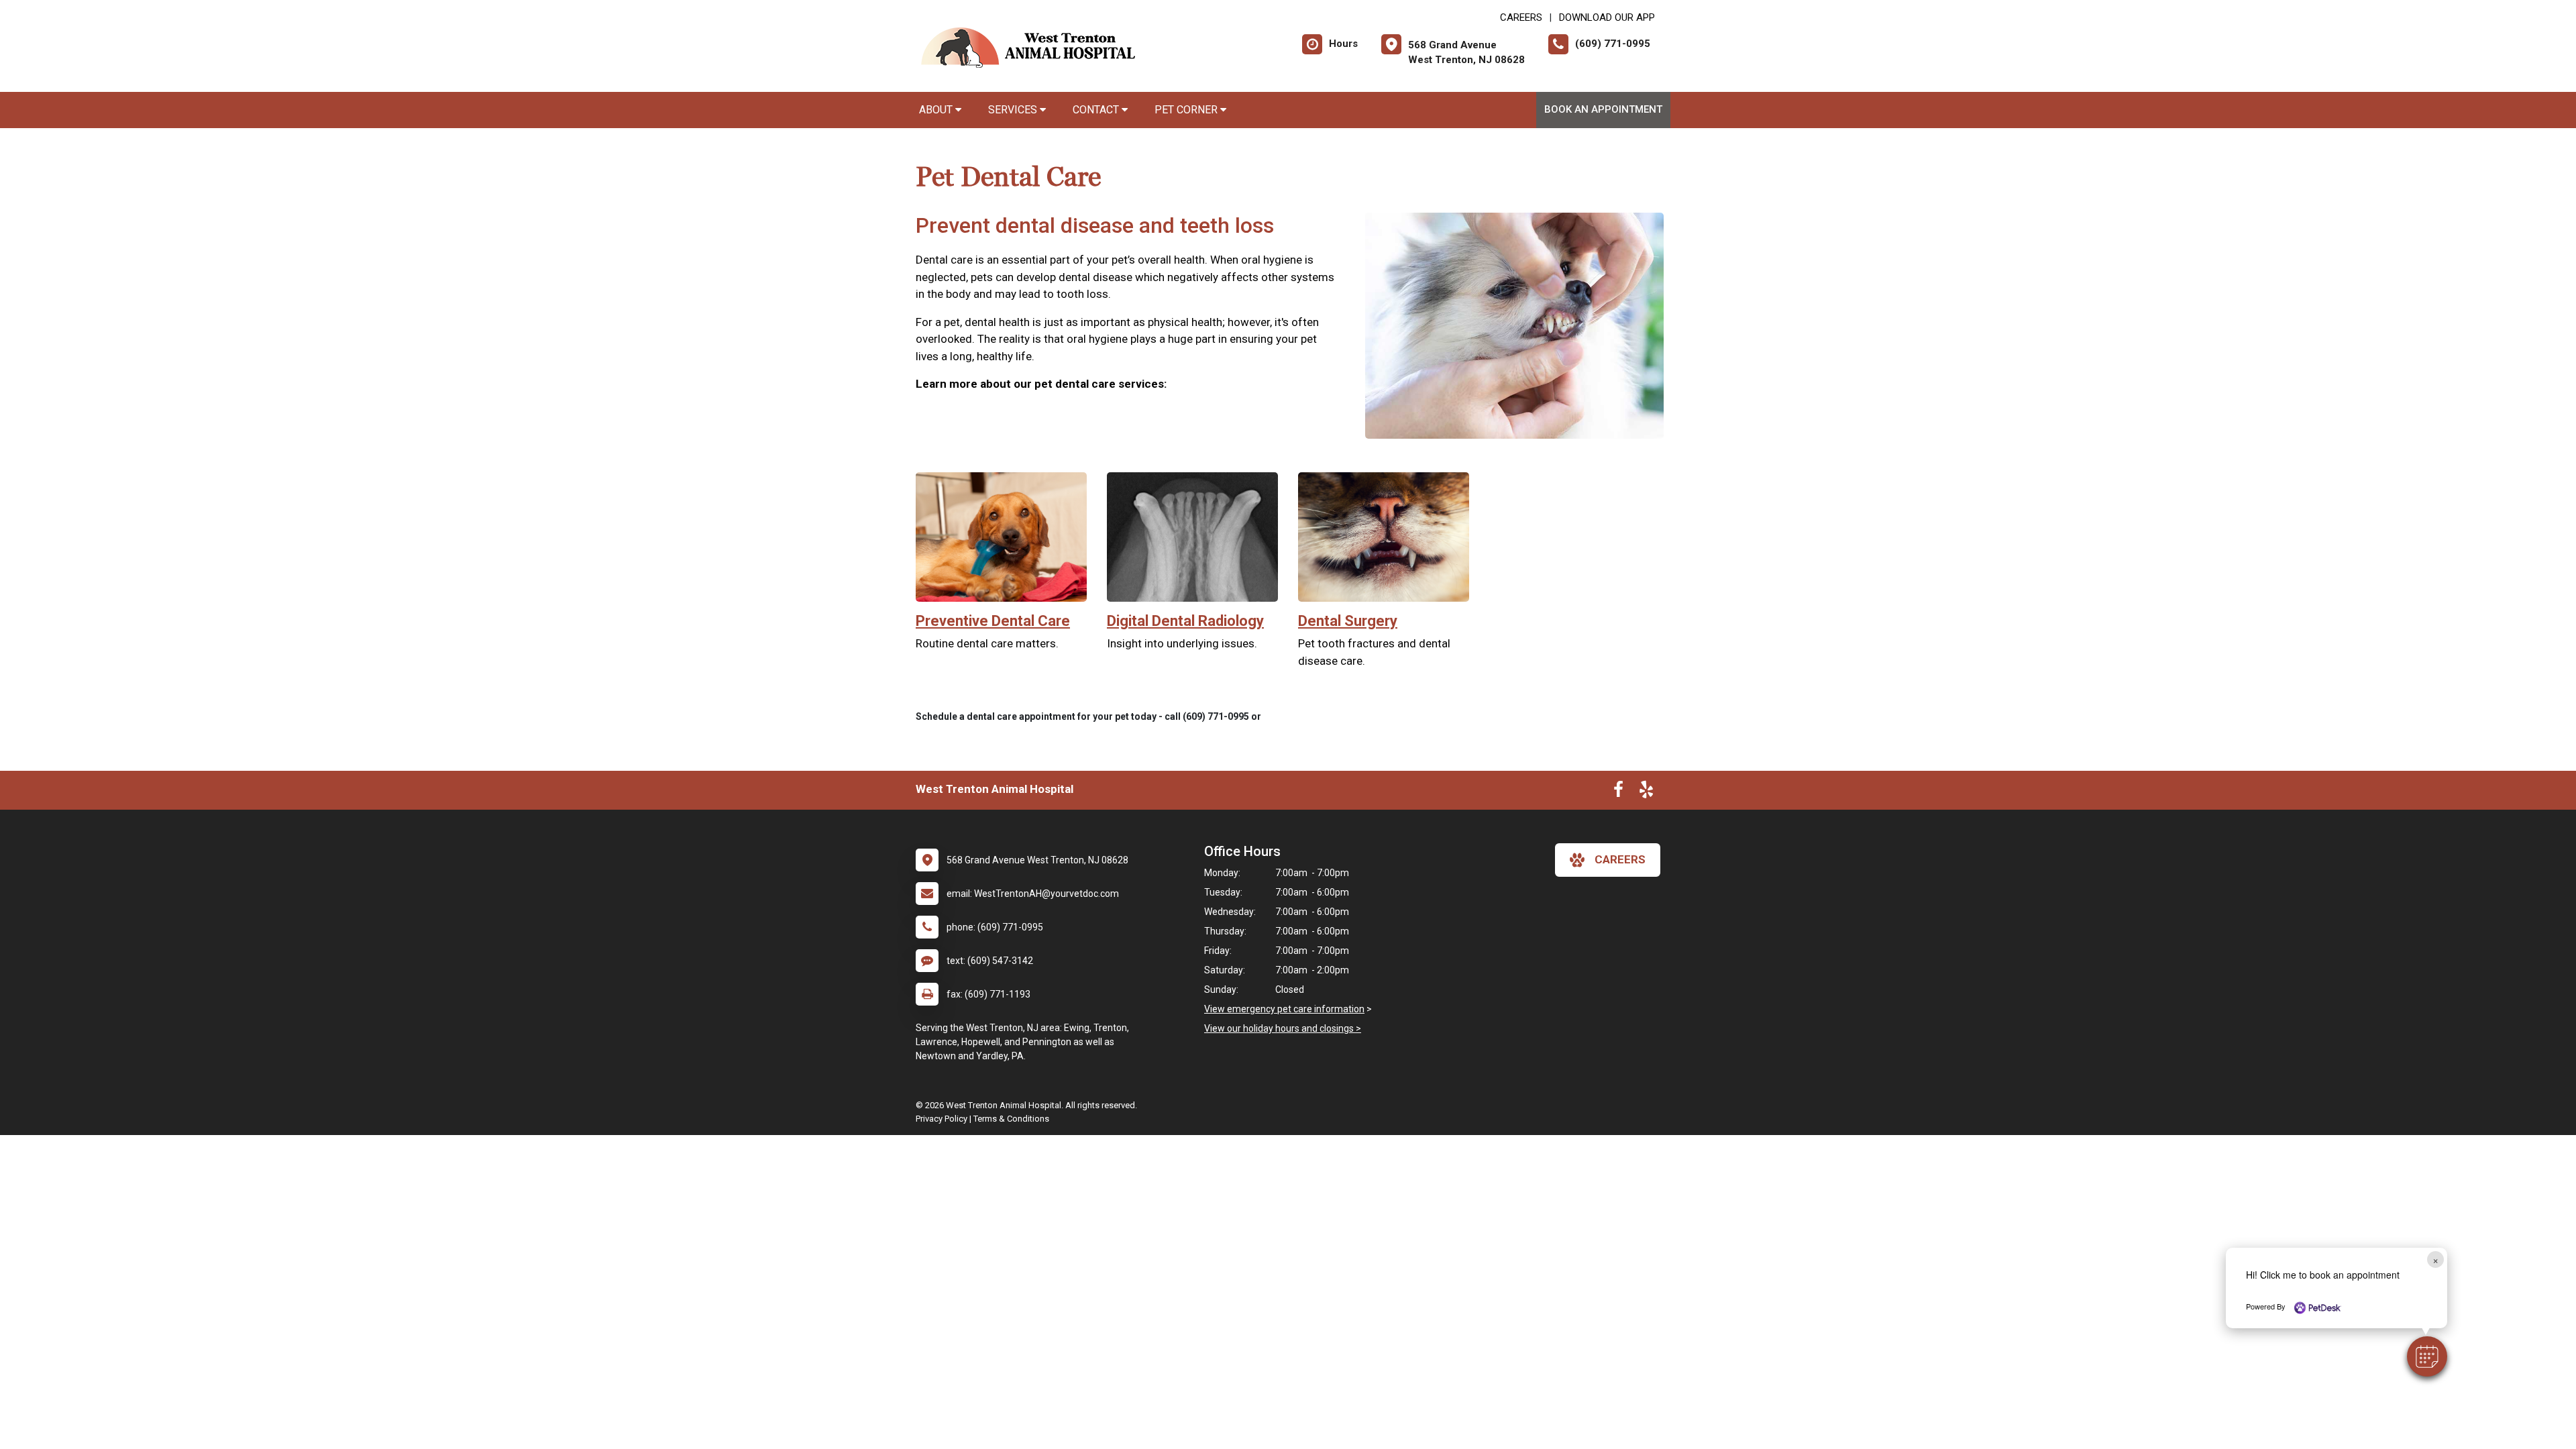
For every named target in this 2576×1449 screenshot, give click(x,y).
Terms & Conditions (1011, 1119)
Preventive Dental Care (993, 621)
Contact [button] (1097, 110)
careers (1620, 859)
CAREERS (1521, 17)
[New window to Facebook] (1618, 792)
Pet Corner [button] (1187, 110)
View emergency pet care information (1284, 1009)
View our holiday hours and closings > (1283, 1028)
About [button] (937, 110)
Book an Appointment (1603, 109)
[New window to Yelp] (1646, 792)
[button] (2427, 1356)
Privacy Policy (942, 1119)
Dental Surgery (1348, 621)
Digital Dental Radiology (1185, 621)
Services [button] (1014, 110)
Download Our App (1607, 17)
